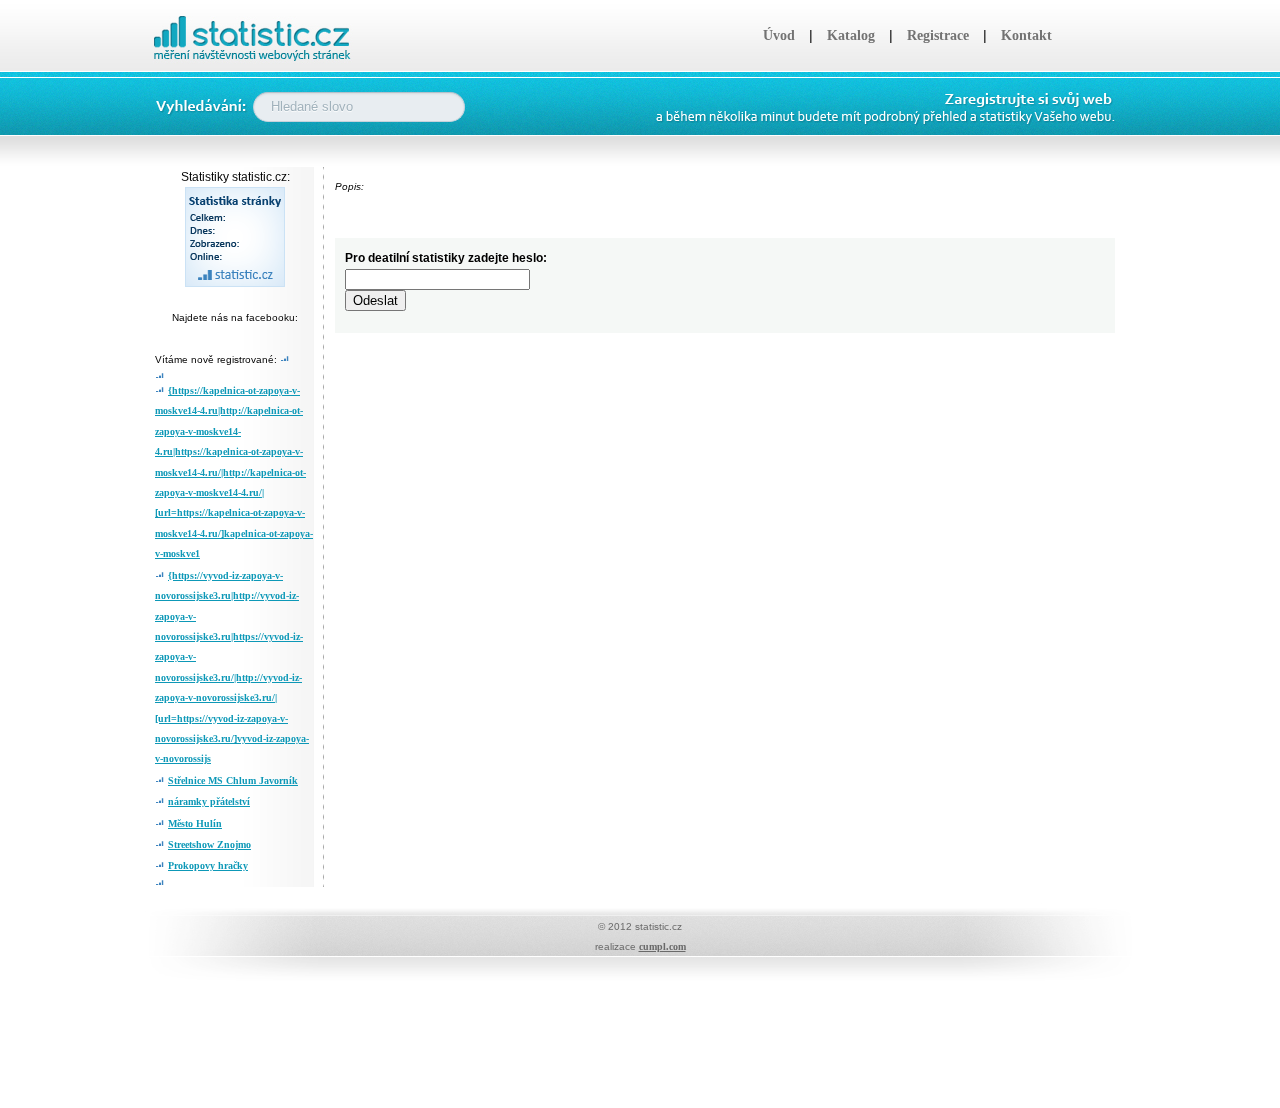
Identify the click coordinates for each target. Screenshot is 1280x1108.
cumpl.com (662, 946)
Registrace (938, 35)
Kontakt (1026, 35)
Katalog (851, 35)
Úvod (779, 35)
